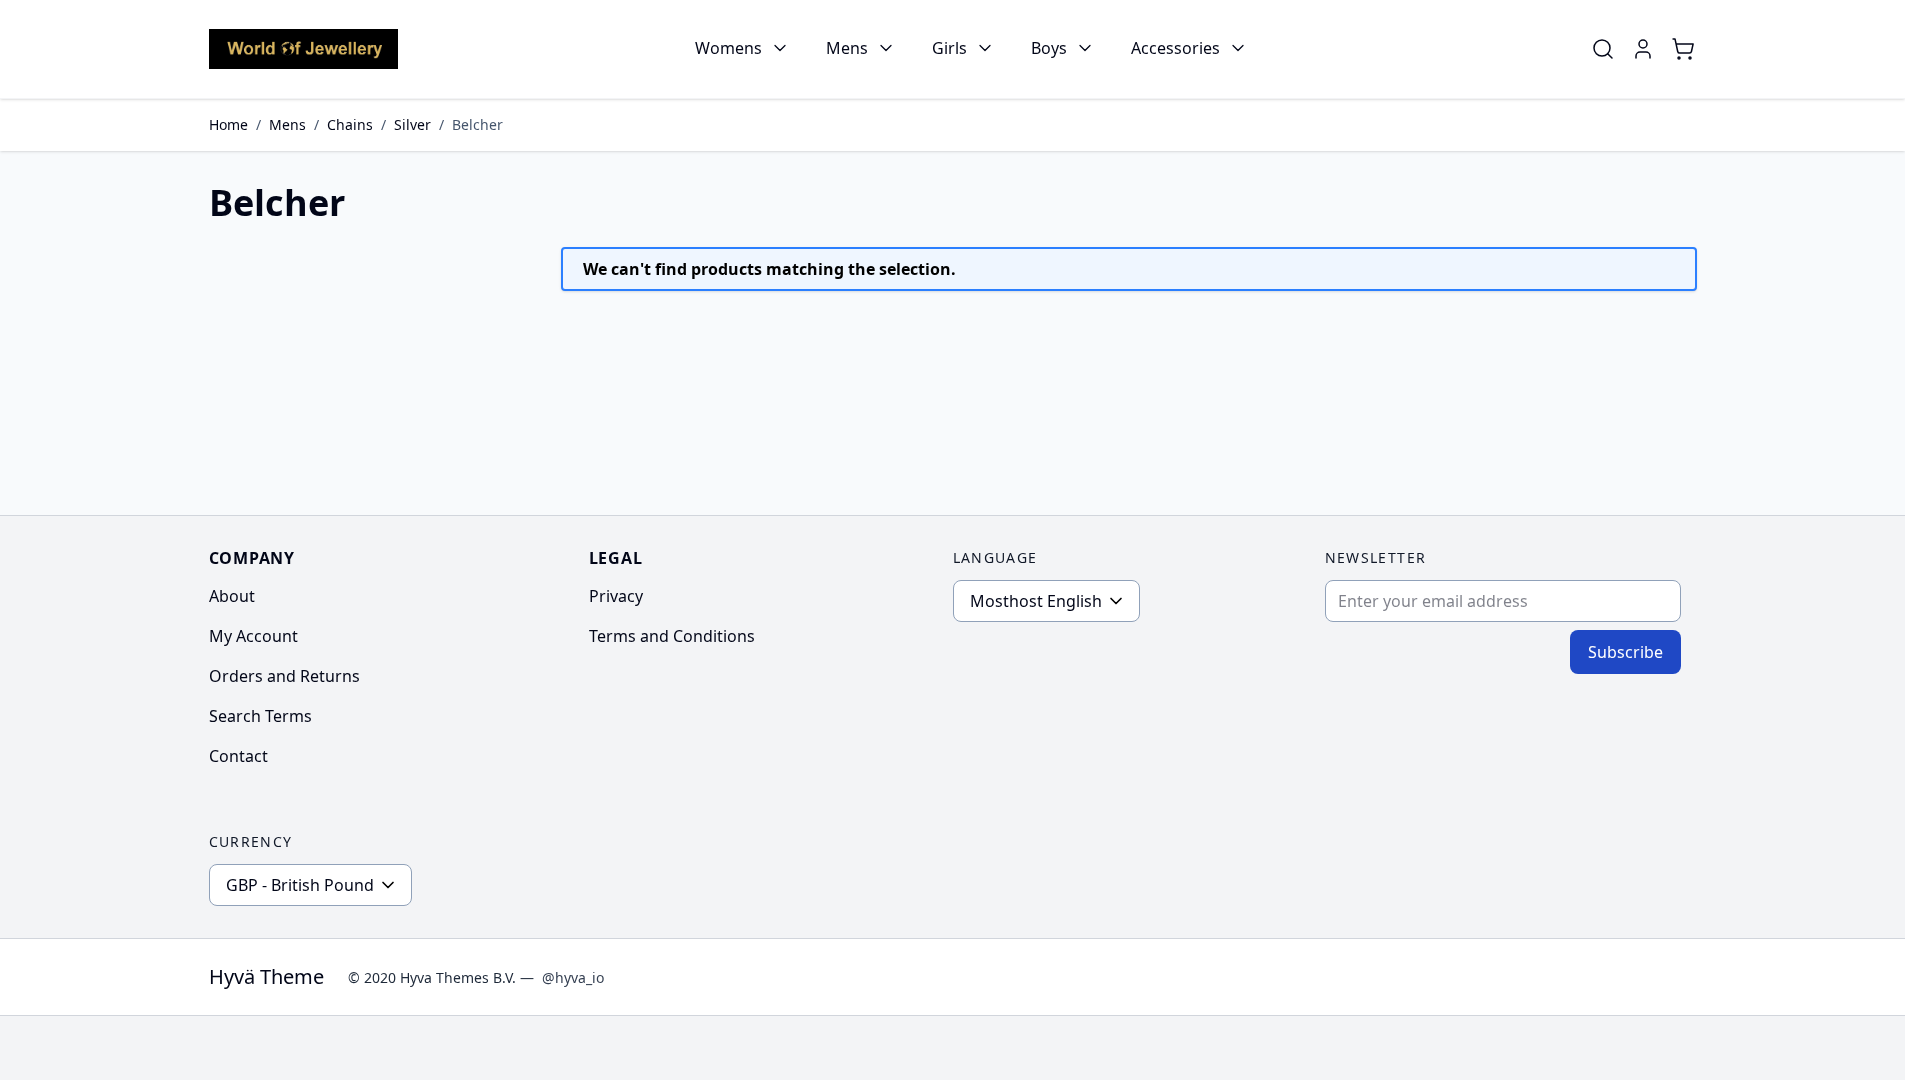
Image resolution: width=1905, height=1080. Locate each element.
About (232, 596)
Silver (412, 124)
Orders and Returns (284, 676)
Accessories (1175, 48)
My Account (253, 636)
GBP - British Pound (300, 885)
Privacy (616, 596)
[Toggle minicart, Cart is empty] (1683, 49)
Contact (238, 756)
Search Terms (260, 716)
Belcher (477, 124)
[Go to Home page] (303, 48)
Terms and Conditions (672, 636)
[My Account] (1643, 49)
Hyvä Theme (266, 976)
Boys (1049, 48)
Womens (728, 48)
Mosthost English (1036, 601)
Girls (949, 48)
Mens (847, 48)
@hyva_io (573, 977)
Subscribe (1625, 652)
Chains (350, 124)
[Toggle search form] (1603, 49)
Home (228, 124)
